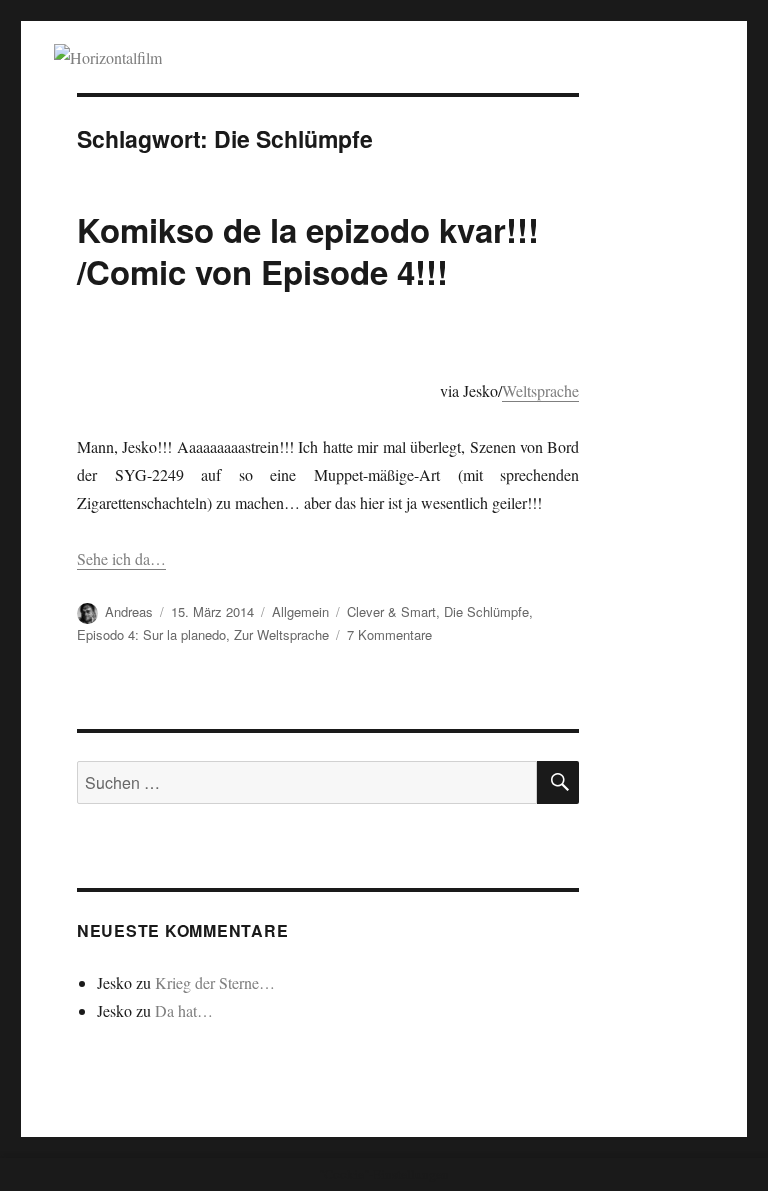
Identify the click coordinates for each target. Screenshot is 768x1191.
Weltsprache (540, 390)
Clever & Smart (391, 611)
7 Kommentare (389, 634)
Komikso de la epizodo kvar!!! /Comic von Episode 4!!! (308, 250)
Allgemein (300, 611)
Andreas (129, 611)
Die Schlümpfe (486, 611)
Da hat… (184, 1010)
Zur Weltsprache (281, 634)
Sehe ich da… (121, 558)
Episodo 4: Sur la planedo (151, 634)
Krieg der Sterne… (215, 982)
